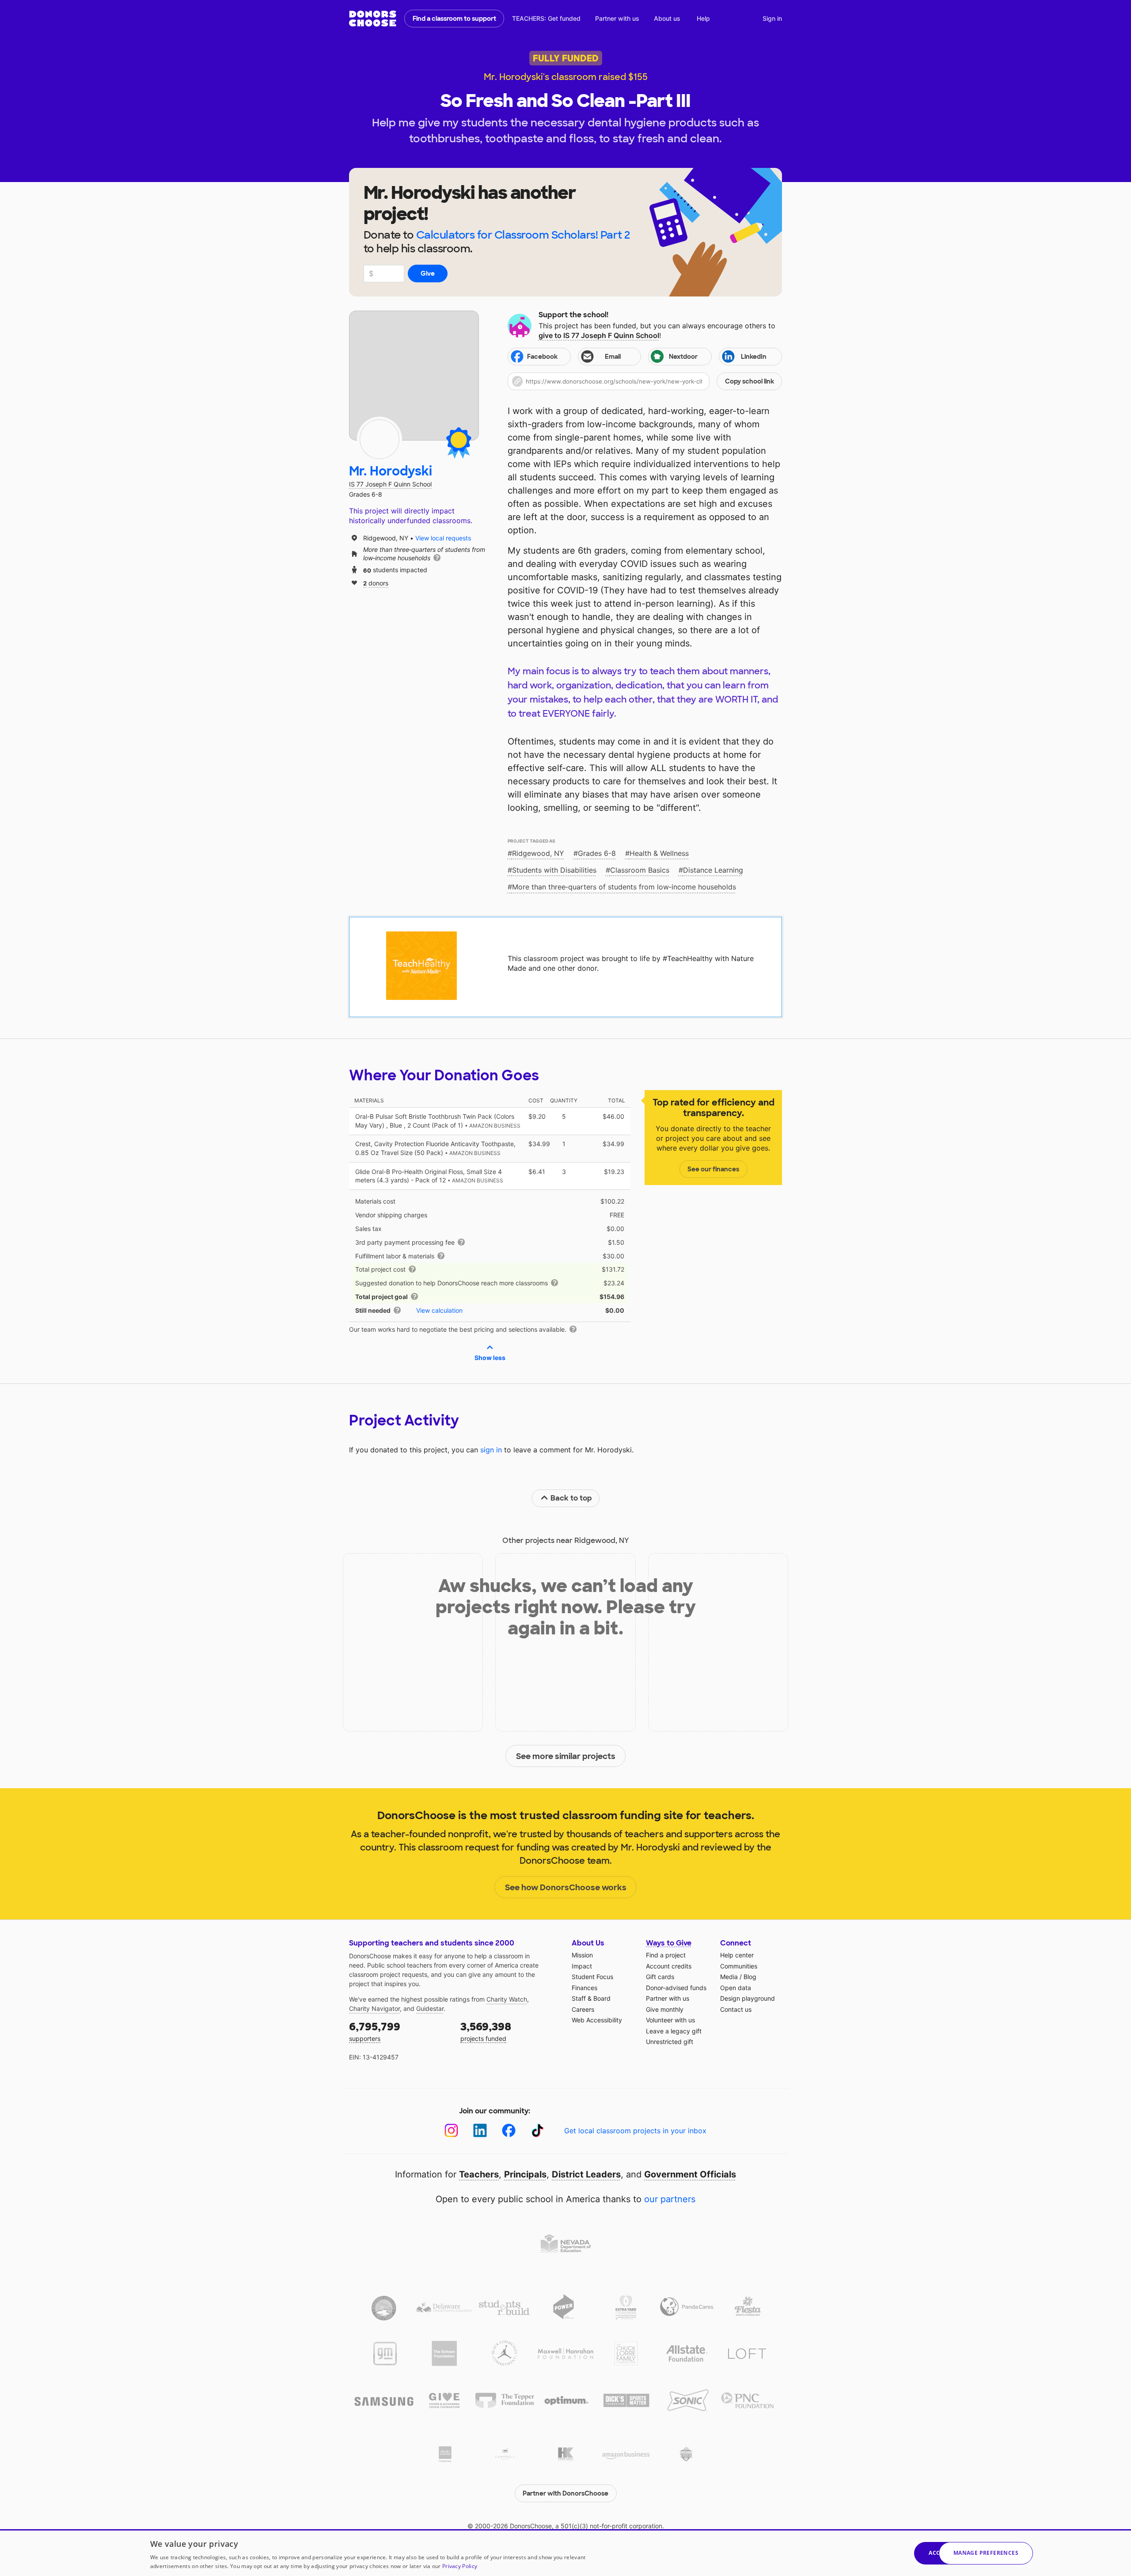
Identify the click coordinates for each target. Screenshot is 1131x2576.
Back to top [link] (571, 1498)
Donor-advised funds (676, 1988)
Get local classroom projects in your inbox (635, 2131)
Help (703, 18)
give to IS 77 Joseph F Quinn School (599, 335)
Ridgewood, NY (538, 853)
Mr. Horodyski (391, 471)
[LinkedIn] (480, 2130)
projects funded (486, 2031)
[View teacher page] (414, 376)
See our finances (713, 1169)
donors (376, 583)
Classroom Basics (640, 870)
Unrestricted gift (670, 2042)
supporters (375, 2031)
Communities (739, 1966)
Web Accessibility (597, 2020)
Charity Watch (507, 1999)
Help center (737, 1955)
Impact (582, 1966)
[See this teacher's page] (380, 439)
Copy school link (750, 381)
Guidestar (430, 2008)
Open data (736, 1988)
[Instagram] (451, 2130)
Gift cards (660, 1977)
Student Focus (592, 1977)
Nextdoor (683, 357)
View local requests (443, 538)
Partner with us (617, 18)
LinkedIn (754, 357)
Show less (490, 1358)
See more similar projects (566, 1756)
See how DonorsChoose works (566, 1888)
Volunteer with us (670, 2020)
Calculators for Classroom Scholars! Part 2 (523, 235)
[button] (645, 381)
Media (729, 1977)
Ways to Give (669, 1943)
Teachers (479, 2174)
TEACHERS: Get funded (546, 18)
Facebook (542, 357)
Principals (525, 2174)
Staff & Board (591, 1998)
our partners (670, 2199)
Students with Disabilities (554, 870)
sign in (491, 1450)
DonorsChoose (373, 19)
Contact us (736, 2009)
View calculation (439, 1310)
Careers (583, 2009)
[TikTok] (537, 2130)
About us (667, 18)
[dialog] (565, 2553)
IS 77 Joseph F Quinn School (390, 484)
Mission (582, 1955)
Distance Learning (713, 870)
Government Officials (690, 2174)
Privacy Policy (460, 2566)
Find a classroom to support (454, 19)
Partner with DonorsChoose (565, 2493)
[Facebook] (509, 2130)
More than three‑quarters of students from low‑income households (624, 887)
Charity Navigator (374, 2008)
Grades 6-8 (597, 853)
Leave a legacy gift (674, 2031)
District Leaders (586, 2174)
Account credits (669, 1966)
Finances (584, 1988)
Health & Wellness (659, 853)
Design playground (748, 1998)
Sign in (772, 18)
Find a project (666, 1955)
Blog (750, 1977)
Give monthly (665, 2009)
